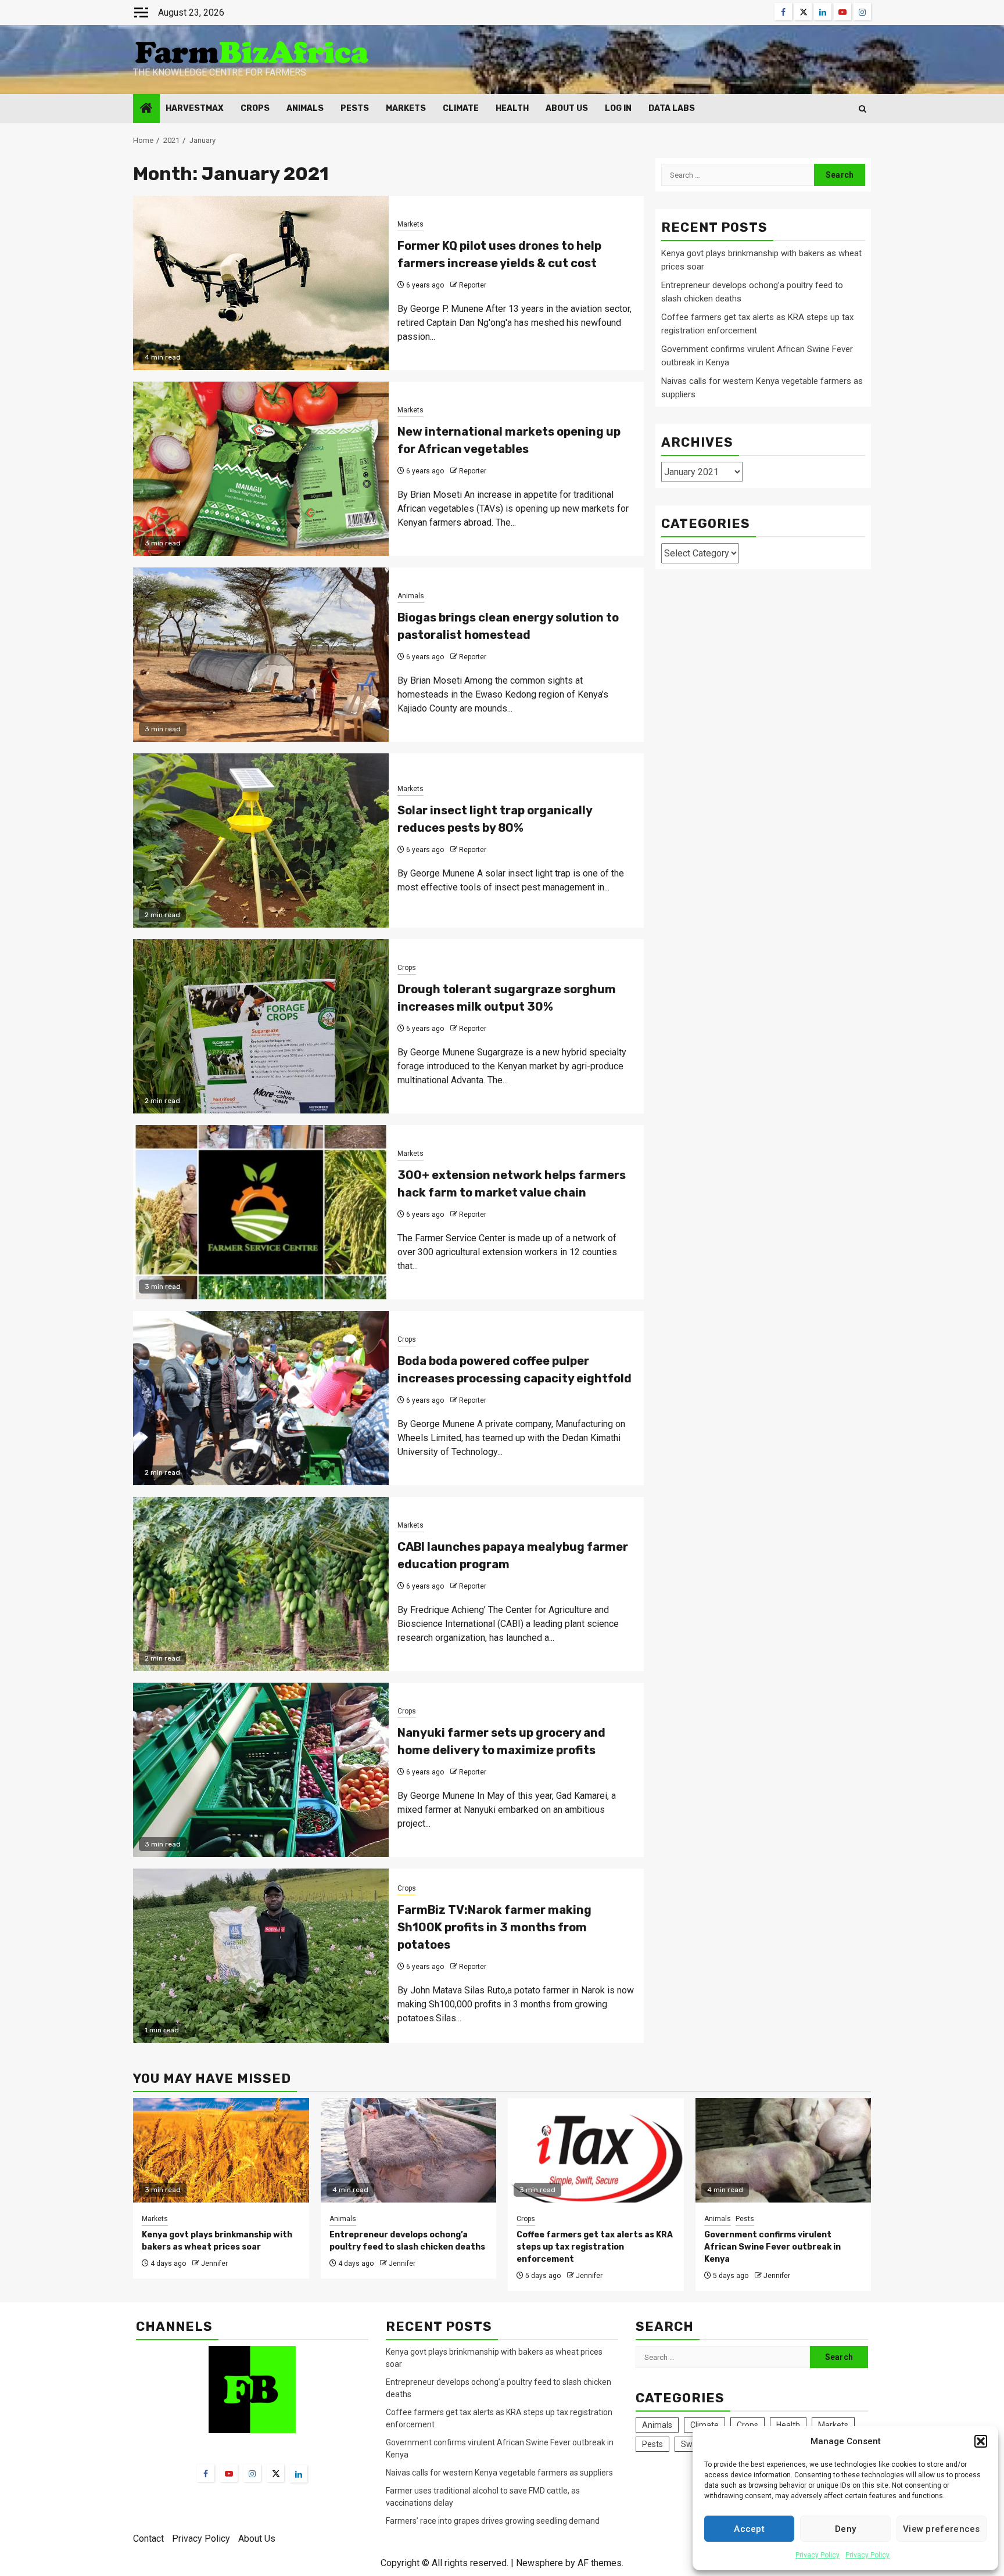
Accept (749, 2529)
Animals (305, 108)
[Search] (863, 109)
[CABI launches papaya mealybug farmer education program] (261, 1584)
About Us (567, 108)
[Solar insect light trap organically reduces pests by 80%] (261, 840)
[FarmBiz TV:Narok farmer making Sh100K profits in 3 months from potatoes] (261, 1956)
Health (512, 108)
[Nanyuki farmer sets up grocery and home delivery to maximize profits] (261, 1770)
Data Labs (672, 108)
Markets (406, 108)
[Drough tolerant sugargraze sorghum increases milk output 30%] (261, 1026)
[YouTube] (229, 2473)
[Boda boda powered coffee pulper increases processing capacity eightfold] (261, 1398)
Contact (148, 2539)
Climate (461, 108)
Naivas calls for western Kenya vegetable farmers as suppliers (499, 2473)
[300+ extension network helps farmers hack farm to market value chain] (261, 1212)
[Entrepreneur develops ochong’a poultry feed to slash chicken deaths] (409, 2150)
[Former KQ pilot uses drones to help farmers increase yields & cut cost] (261, 283)
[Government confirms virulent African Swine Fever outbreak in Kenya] (784, 2150)
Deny (845, 2529)
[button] (981, 2441)
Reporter (473, 285)
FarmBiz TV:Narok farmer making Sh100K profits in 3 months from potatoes (494, 1927)
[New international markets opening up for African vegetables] (261, 469)
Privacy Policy (817, 2555)
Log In (618, 108)
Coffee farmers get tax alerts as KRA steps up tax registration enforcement (595, 2247)
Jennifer (214, 2264)
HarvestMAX (195, 108)
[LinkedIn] (299, 2474)
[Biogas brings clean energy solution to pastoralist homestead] (261, 655)
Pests (355, 108)
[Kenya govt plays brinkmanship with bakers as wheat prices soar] (221, 2150)
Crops (255, 108)
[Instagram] (252, 2473)
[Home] (146, 109)
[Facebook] (206, 2473)
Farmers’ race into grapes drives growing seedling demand (493, 2521)
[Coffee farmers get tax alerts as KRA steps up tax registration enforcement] (596, 2150)
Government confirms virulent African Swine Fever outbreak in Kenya (772, 2247)
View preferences (942, 2529)
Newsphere (539, 2563)
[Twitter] (275, 2473)
